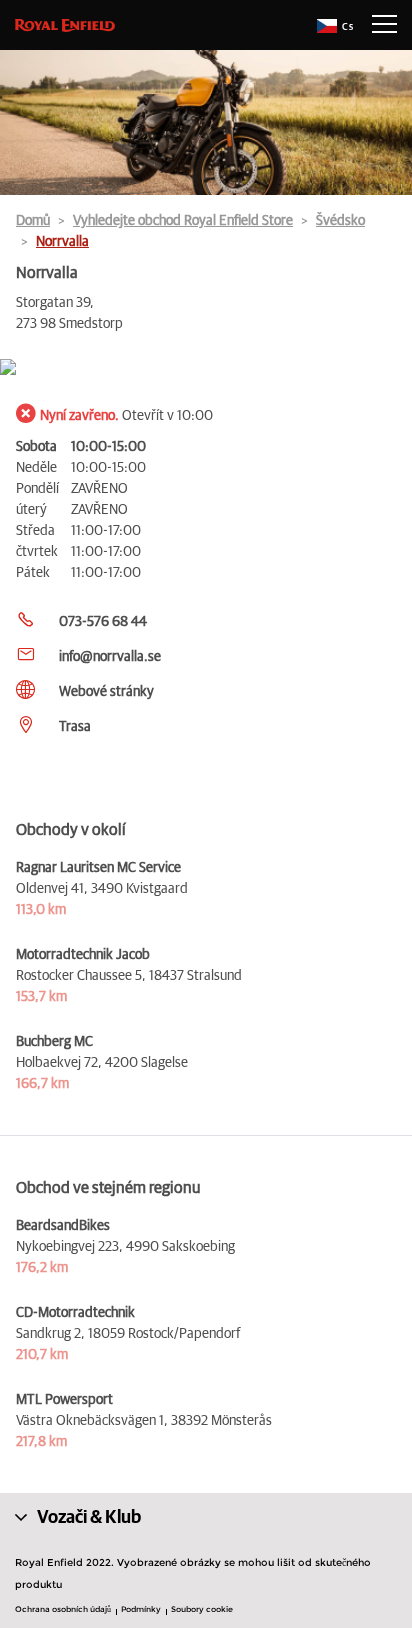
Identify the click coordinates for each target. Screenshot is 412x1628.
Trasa (75, 727)
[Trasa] (206, 368)
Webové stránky (106, 692)
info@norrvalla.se (110, 657)
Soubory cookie (202, 1609)
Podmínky (141, 1609)
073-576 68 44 (103, 622)
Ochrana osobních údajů (63, 1609)
